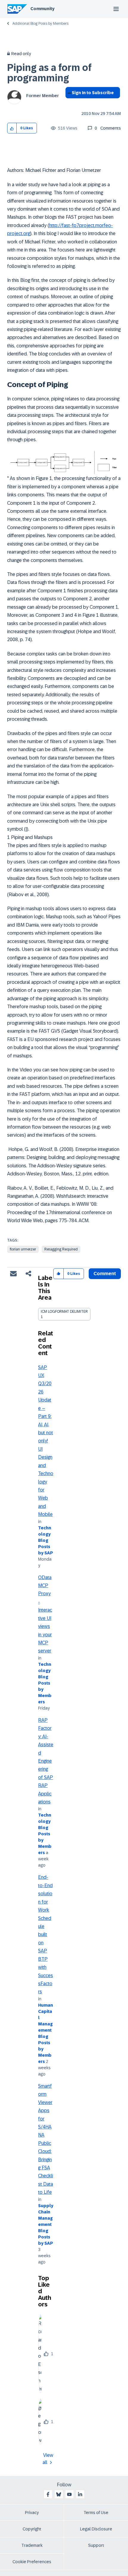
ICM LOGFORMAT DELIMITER (64, 1312)
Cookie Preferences (32, 2562)
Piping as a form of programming (49, 73)
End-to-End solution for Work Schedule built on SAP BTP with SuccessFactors (46, 1934)
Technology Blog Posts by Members (45, 1683)
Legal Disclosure (96, 2529)
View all (48, 2459)
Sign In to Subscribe (93, 93)
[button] (12, 128)
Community (42, 9)
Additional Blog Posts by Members (40, 24)
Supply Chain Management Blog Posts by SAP (46, 2224)
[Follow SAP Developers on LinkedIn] (80, 2494)
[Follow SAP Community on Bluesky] (59, 2494)
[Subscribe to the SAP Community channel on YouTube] (69, 2494)
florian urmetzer (23, 1249)
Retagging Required (61, 1249)
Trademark (32, 2545)
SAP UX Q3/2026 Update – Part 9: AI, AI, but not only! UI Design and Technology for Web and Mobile (46, 1441)
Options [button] (69, 103)
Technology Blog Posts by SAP (46, 1540)
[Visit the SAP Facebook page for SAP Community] (48, 2494)
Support (96, 2545)
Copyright (32, 2529)
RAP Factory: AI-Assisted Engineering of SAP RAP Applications (46, 1761)
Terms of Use (96, 2513)
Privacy (32, 2513)
